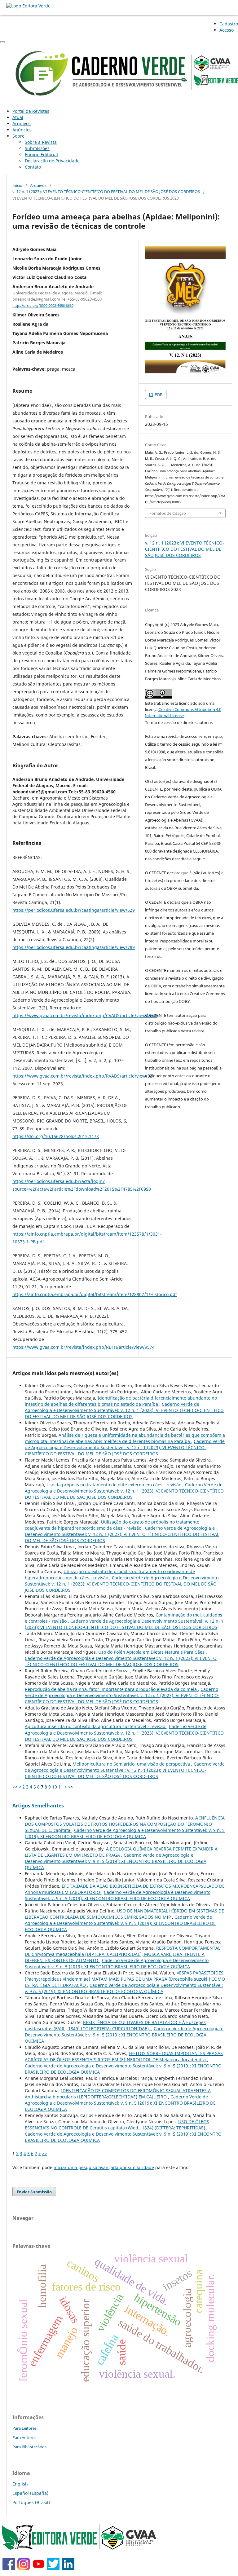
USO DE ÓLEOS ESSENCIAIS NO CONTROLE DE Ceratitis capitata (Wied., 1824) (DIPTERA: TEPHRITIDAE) (117, 2125)
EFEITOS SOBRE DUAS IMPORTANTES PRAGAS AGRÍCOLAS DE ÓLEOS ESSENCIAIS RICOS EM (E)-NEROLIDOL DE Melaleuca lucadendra (124, 2056)
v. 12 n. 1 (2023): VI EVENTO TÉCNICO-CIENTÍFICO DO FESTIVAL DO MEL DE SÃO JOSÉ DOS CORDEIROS (106, 192)
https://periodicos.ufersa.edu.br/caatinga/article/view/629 (74, 910)
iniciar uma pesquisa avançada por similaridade (104, 2167)
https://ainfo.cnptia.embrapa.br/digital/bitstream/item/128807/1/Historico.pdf (95, 1294)
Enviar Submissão (34, 2192)
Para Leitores (24, 2428)
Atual (18, 117)
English (20, 2484)
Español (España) (30, 2493)
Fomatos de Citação (168, 513)
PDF (158, 395)
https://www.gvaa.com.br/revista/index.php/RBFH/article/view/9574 (84, 1347)
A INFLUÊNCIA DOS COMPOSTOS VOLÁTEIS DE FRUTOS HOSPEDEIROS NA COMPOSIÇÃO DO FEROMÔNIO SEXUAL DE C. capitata (125, 1824)
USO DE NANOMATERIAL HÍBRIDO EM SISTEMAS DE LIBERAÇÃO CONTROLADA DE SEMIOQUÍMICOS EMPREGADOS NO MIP (124, 1914)
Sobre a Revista (41, 142)
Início (17, 185)
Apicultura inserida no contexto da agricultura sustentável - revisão (96, 1726)
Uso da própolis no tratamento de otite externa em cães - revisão (115, 1485)
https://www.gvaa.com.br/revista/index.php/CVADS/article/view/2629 (85, 1015)
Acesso (227, 30)
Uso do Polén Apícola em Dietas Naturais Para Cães (152, 1652)
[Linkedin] (68, 2568)
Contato (33, 167)
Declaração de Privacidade (52, 161)
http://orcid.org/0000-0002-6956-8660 (43, 306)
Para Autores (24, 2437)
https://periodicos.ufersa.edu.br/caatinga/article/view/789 (74, 947)
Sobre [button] (18, 136)
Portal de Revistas (31, 111)
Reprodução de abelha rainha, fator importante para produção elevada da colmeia (111, 1689)
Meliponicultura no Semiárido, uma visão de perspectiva (132, 1764)
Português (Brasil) (31, 2502)
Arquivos (22, 124)
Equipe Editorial (41, 154)
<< (15, 1787)
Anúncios (22, 130)
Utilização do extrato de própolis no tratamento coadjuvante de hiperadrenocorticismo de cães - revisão (112, 1525)
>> (71, 1787)
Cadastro (229, 24)
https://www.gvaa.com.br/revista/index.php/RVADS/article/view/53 (82, 1076)
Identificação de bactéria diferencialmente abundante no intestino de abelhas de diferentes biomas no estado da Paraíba (121, 1401)
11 (61, 1787)
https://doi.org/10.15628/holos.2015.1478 (56, 1136)
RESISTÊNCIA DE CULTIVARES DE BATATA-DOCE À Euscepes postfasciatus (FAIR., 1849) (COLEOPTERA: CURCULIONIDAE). (115, 2025)
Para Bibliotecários (29, 2447)
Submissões (37, 148)
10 (55, 1787)
